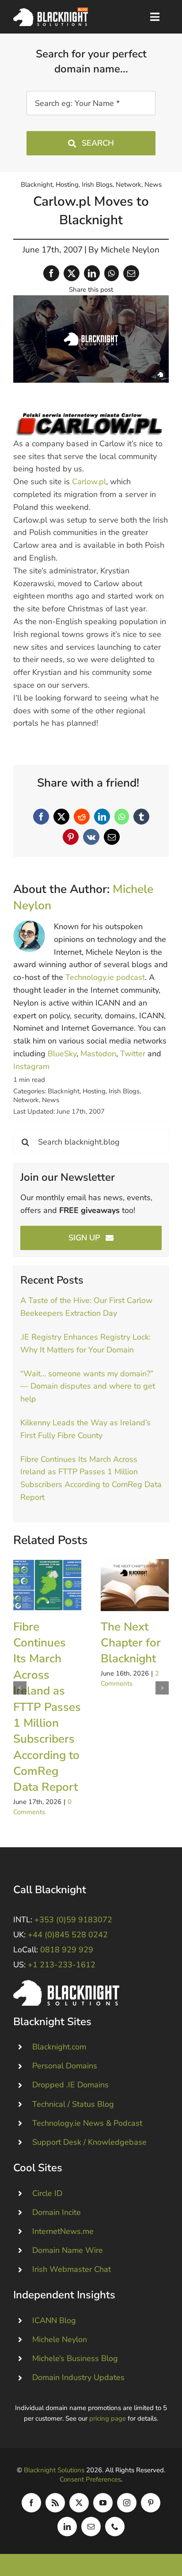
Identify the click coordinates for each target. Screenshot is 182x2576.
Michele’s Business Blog (75, 2358)
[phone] (115, 2527)
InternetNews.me (63, 2231)
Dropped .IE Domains (70, 2085)
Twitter (133, 1054)
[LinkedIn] (92, 273)
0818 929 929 (67, 1950)
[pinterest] (151, 2503)
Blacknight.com (59, 2047)
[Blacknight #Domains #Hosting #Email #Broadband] (66, 1984)
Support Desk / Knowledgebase (89, 2142)
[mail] (91, 2527)
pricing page (108, 2418)
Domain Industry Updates (78, 2377)
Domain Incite (57, 2212)
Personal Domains (65, 2066)
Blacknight (37, 185)
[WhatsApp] (112, 273)
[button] (20, 1688)
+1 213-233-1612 (62, 1965)
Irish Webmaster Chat (72, 2269)
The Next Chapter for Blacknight (135, 1585)
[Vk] (91, 837)
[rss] (55, 2503)
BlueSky (62, 1054)
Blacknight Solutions (54, 2470)
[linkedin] (67, 2527)
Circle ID (47, 2193)
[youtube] (103, 2503)
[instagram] (127, 2503)
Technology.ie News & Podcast (87, 2123)
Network (129, 185)
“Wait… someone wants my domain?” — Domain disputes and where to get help (88, 1386)
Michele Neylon (130, 250)
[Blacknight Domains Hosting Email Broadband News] (51, 11)
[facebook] (31, 2503)
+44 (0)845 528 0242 (68, 1935)
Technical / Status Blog (73, 2104)
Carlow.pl (89, 482)
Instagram (31, 1066)
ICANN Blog (54, 2320)
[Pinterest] (71, 837)
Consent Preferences (90, 2479)
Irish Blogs (97, 185)
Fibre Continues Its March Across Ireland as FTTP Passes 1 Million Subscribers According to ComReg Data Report (47, 1585)
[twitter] (79, 2503)
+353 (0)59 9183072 (73, 1920)
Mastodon (98, 1054)
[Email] (131, 273)
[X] (72, 273)
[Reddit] (82, 817)
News (153, 185)
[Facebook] (51, 273)
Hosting (67, 185)
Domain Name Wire (68, 2250)
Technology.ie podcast (105, 977)
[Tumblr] (141, 817)
